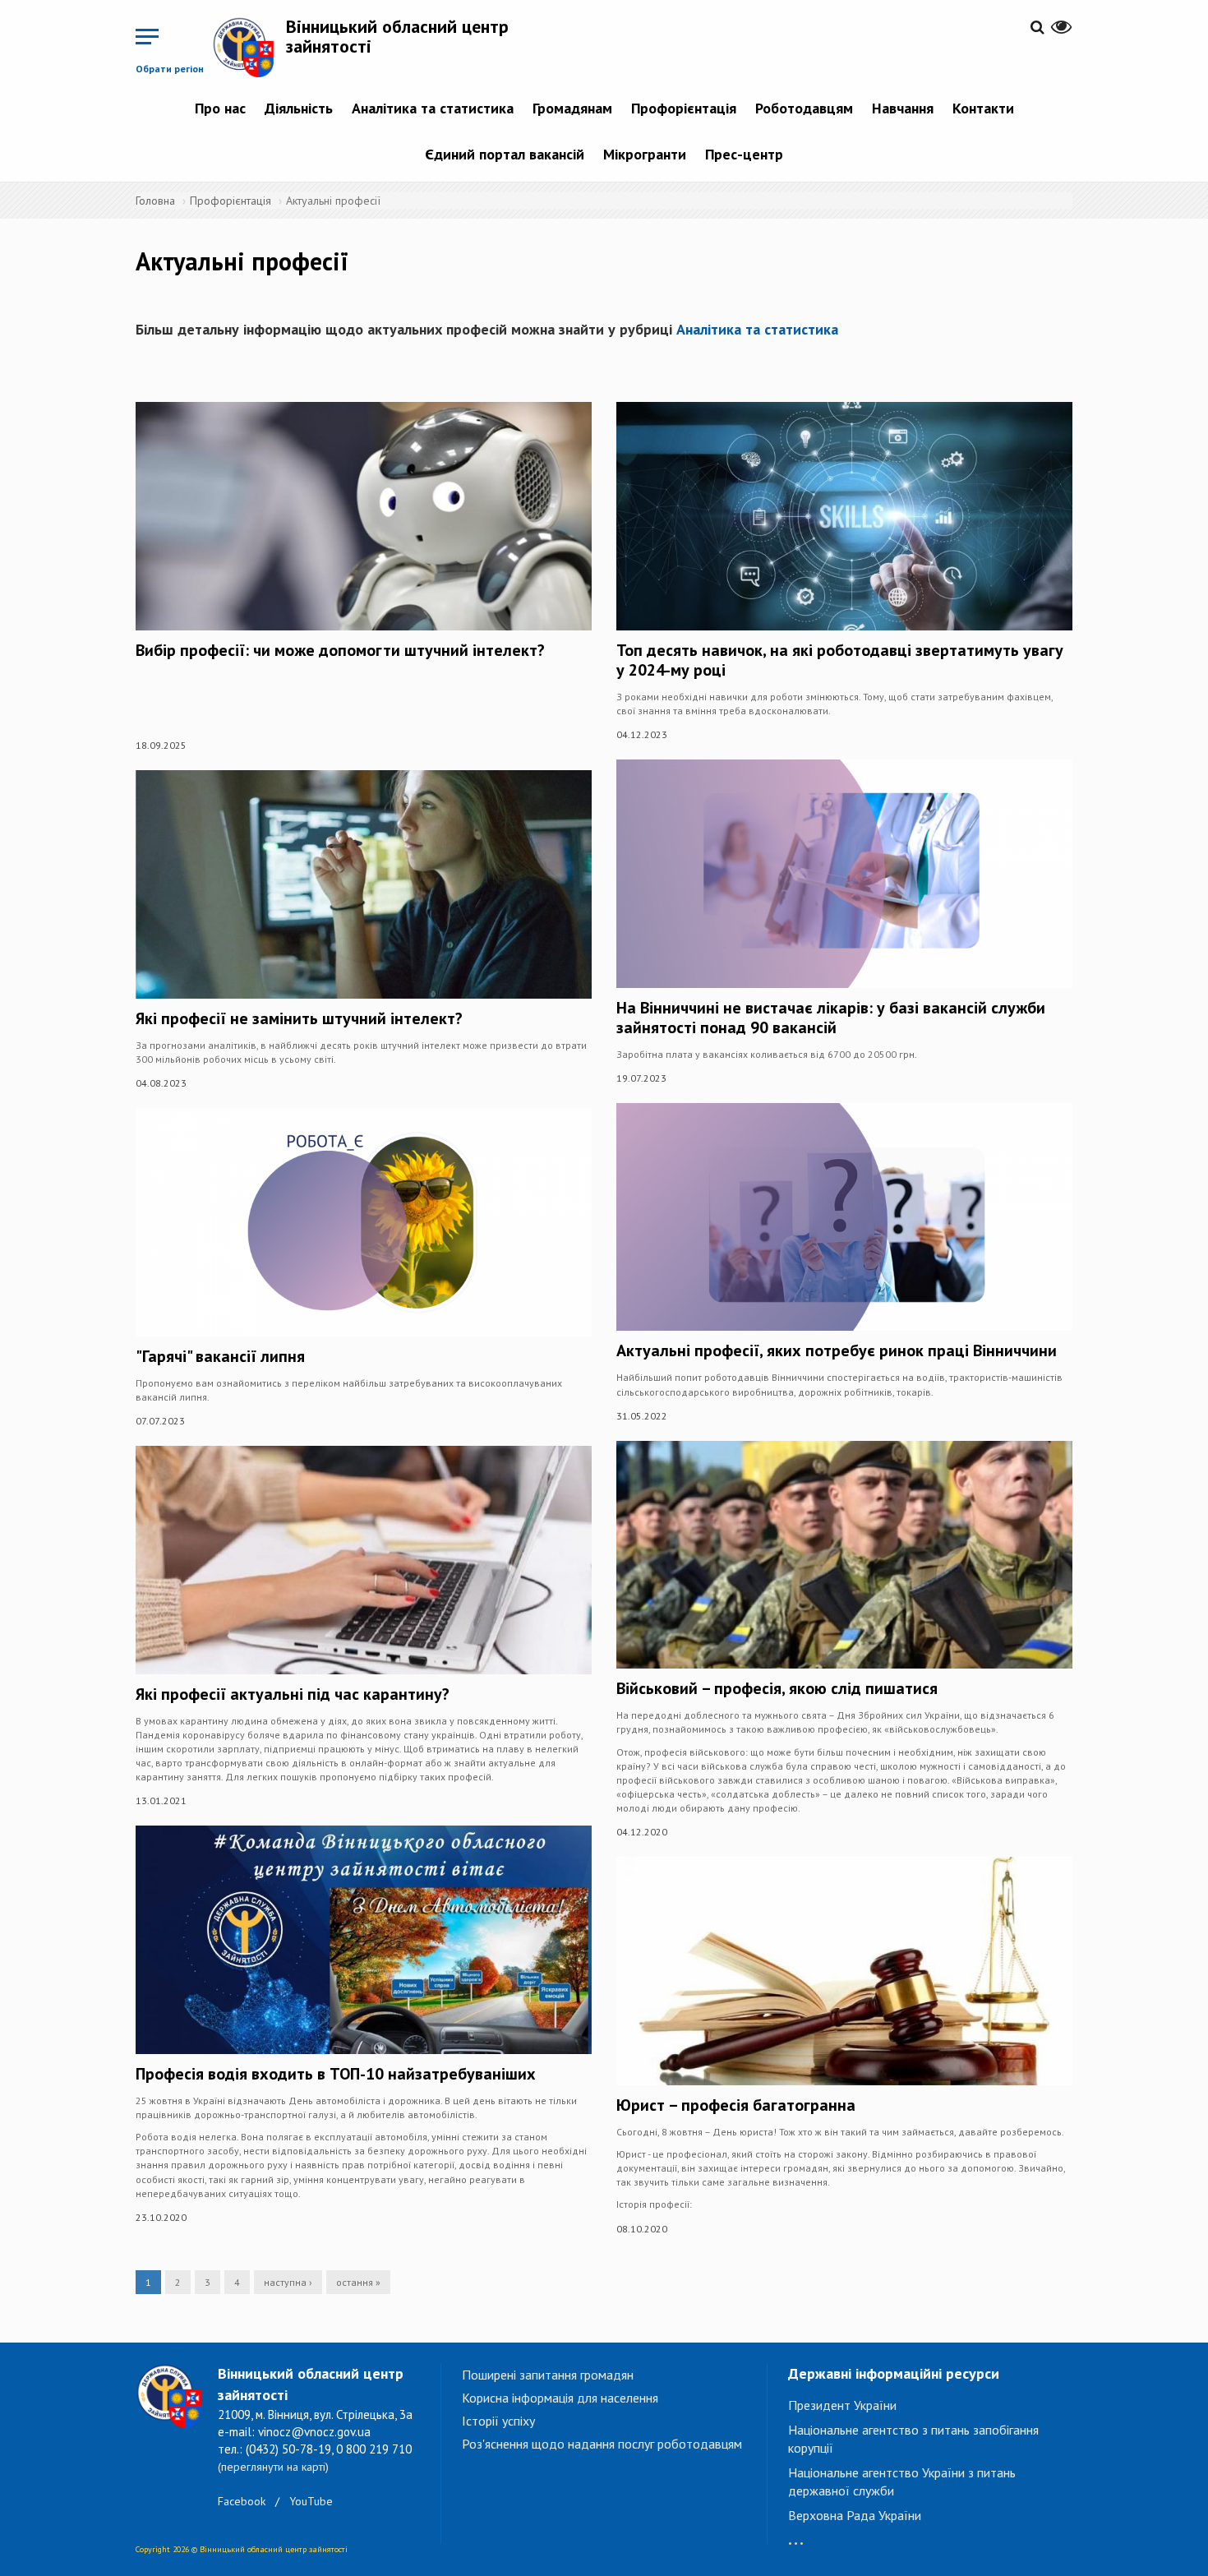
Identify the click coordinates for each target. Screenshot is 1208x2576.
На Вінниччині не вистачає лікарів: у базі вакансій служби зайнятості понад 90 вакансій (831, 1018)
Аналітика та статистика (433, 108)
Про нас (220, 108)
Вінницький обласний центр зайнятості (397, 36)
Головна (155, 201)
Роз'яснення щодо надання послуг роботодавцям (602, 2444)
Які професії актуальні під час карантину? (293, 1694)
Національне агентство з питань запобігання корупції (913, 2439)
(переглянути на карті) (273, 2467)
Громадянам (572, 108)
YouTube (311, 2501)
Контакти (983, 108)
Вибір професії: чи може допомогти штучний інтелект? (340, 650)
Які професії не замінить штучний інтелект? (299, 1018)
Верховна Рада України (855, 2515)
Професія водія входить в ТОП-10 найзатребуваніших (336, 2074)
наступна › (288, 2282)
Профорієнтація (684, 108)
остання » (358, 2282)
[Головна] (249, 47)
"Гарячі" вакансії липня (220, 1356)
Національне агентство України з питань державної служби (902, 2482)
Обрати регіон (170, 69)
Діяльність (299, 108)
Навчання (903, 108)
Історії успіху (498, 2421)
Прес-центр (744, 154)
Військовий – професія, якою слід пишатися (777, 1688)
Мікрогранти (645, 154)
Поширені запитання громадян (548, 2375)
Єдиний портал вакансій (505, 154)
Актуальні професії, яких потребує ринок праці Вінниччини (837, 1350)
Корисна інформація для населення (560, 2398)
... (796, 2535)
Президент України (842, 2405)
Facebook (242, 2501)
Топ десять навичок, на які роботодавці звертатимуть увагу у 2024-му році (840, 660)
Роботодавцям (804, 108)
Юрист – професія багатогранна (736, 2105)
